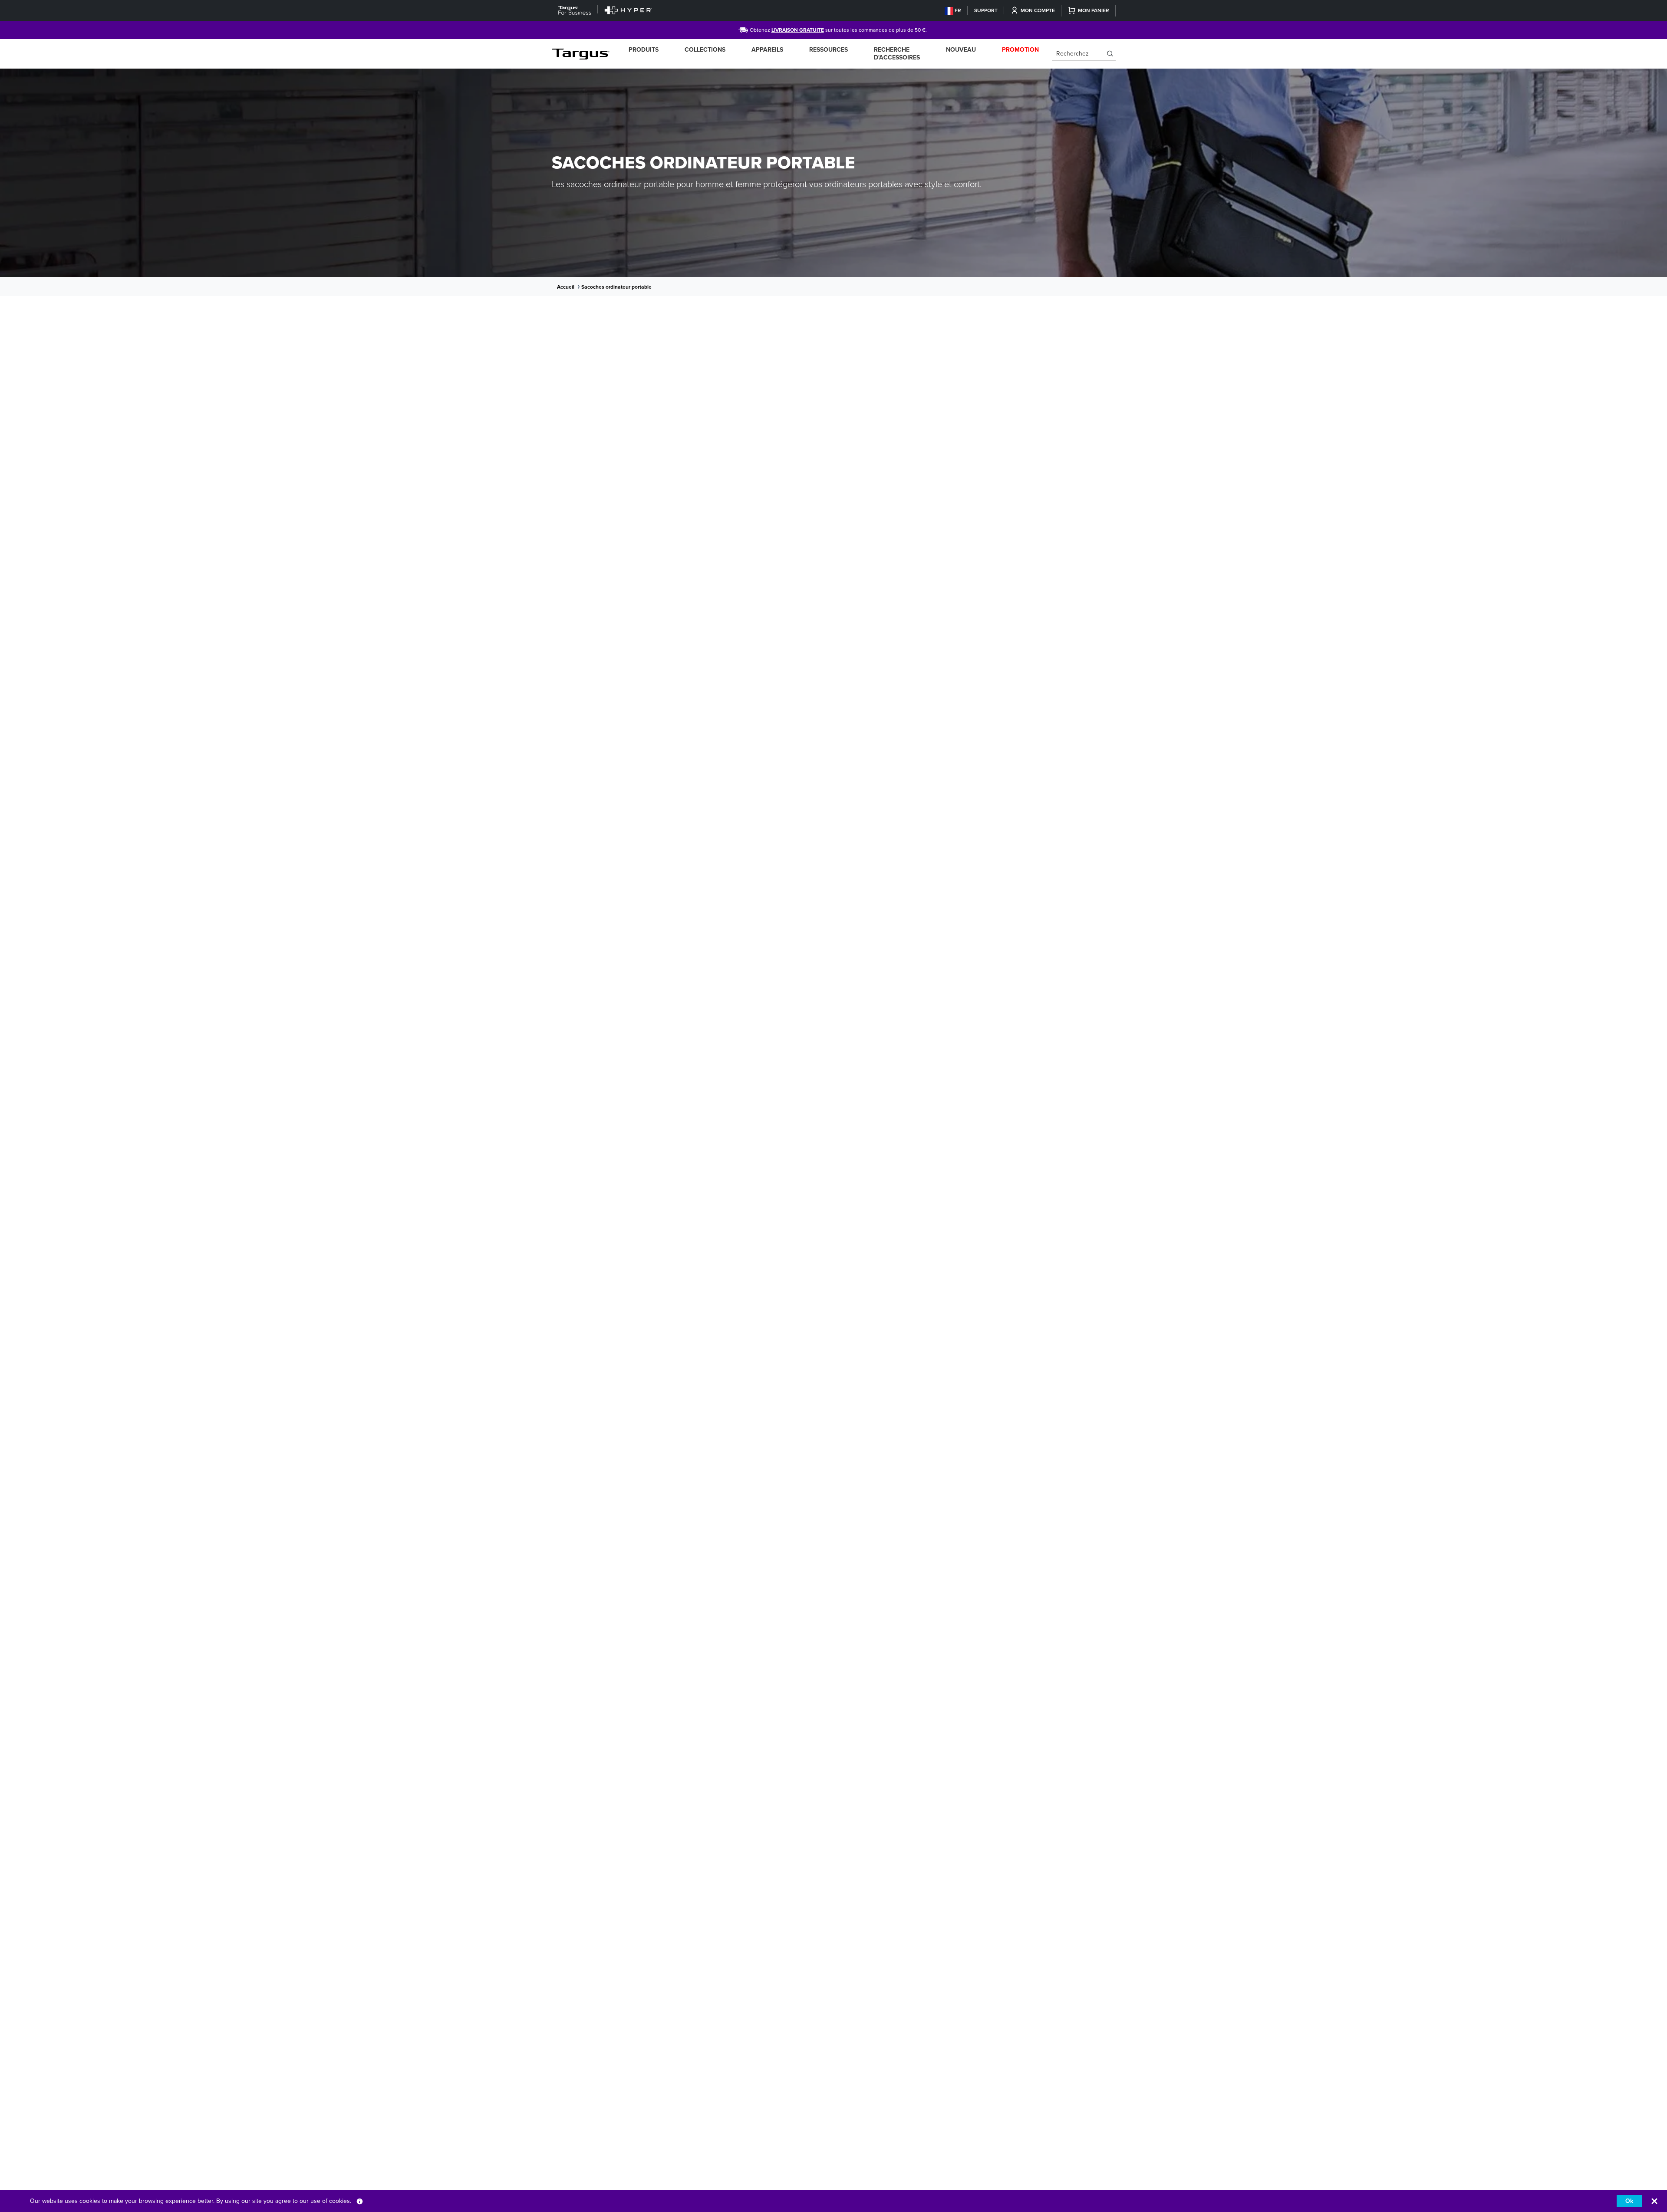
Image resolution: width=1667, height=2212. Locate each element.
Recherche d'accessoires (897, 54)
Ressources (829, 50)
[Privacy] (360, 2201)
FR (958, 10)
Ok (1629, 2201)
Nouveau (961, 50)
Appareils (767, 50)
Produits (644, 50)
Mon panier (1094, 10)
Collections (705, 50)
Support (986, 10)
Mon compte (1038, 10)
